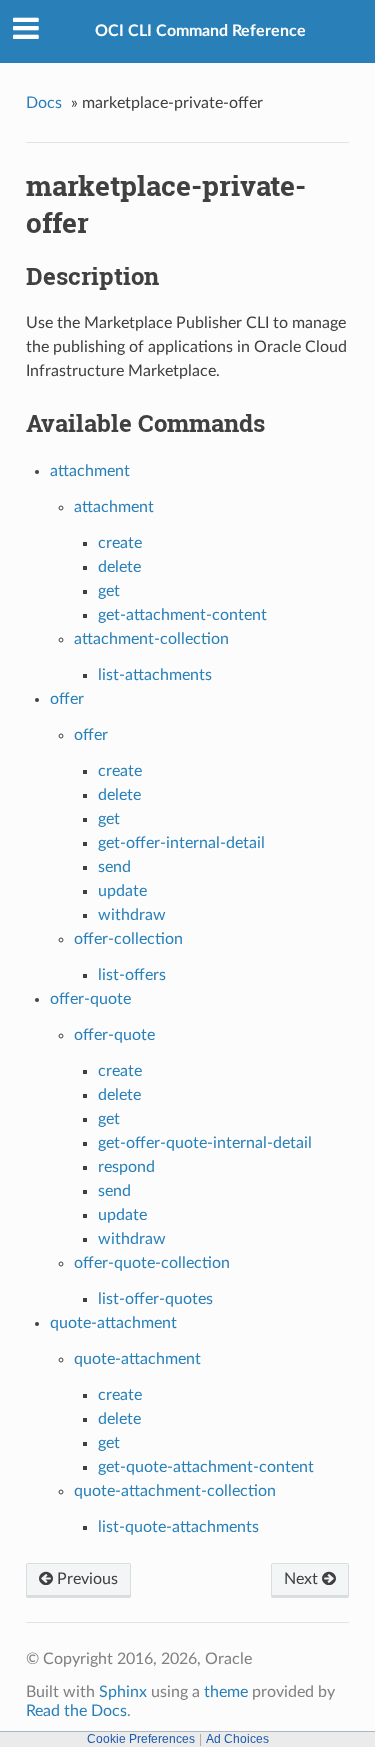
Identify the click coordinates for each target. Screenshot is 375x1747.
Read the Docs (76, 1711)
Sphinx (123, 1692)
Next (303, 1579)
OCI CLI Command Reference (200, 31)
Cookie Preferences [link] (141, 1739)
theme (226, 1692)
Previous (85, 1579)
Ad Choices (237, 1739)
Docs (44, 103)
